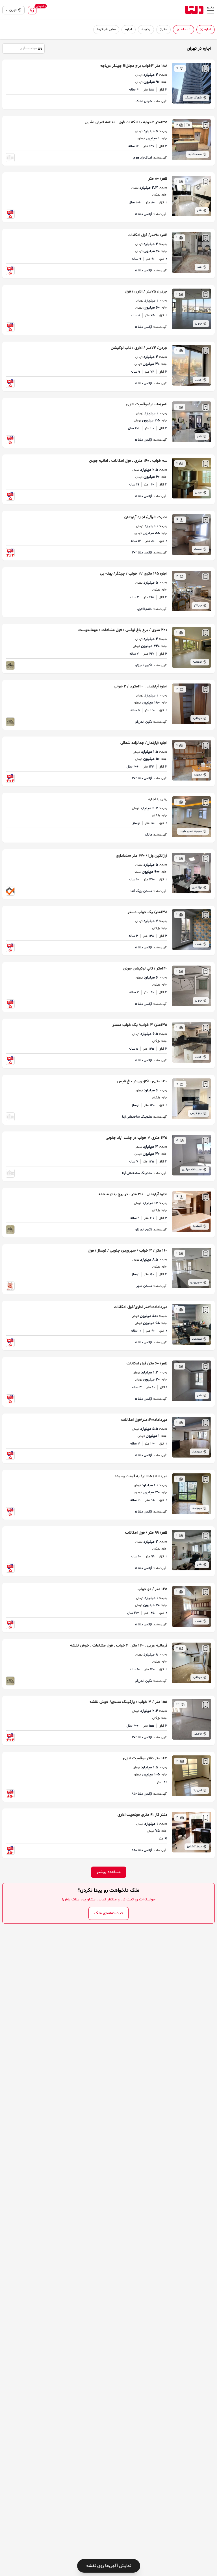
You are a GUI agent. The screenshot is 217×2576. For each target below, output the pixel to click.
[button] (202, 30)
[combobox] (23, 48)
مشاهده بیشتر (109, 1872)
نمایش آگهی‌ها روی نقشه (109, 2566)
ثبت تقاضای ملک (108, 1913)
